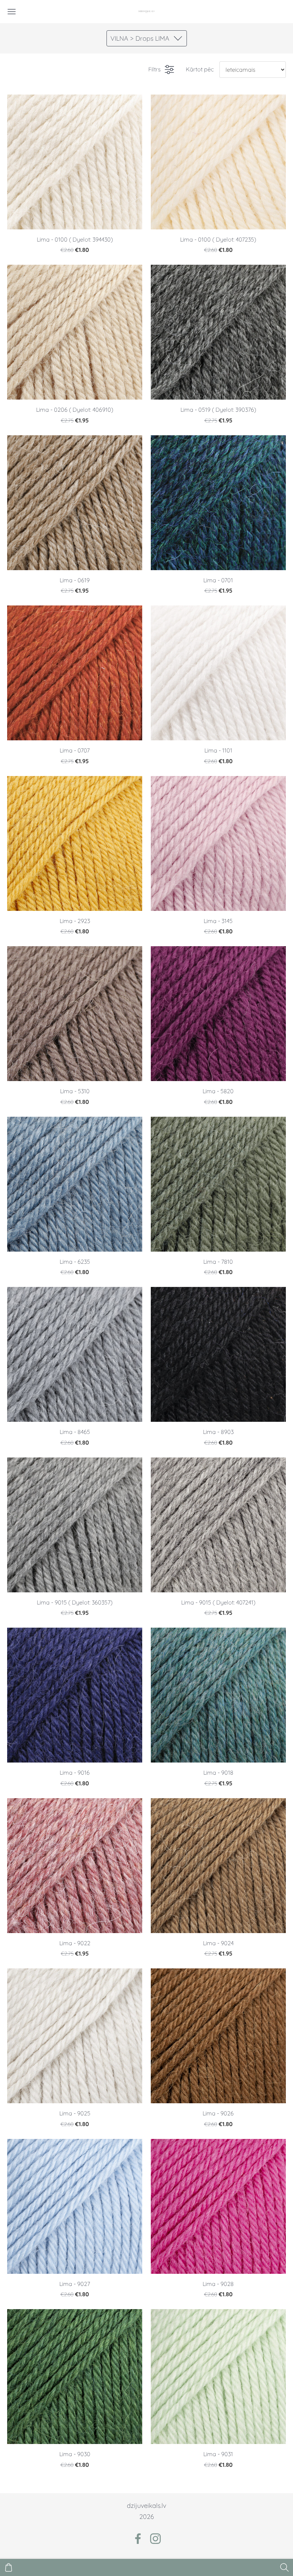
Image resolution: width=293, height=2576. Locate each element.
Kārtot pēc (200, 69)
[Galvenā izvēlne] (12, 12)
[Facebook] (138, 2539)
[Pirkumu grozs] (9, 2567)
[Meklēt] (284, 2567)
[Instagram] (155, 2539)
